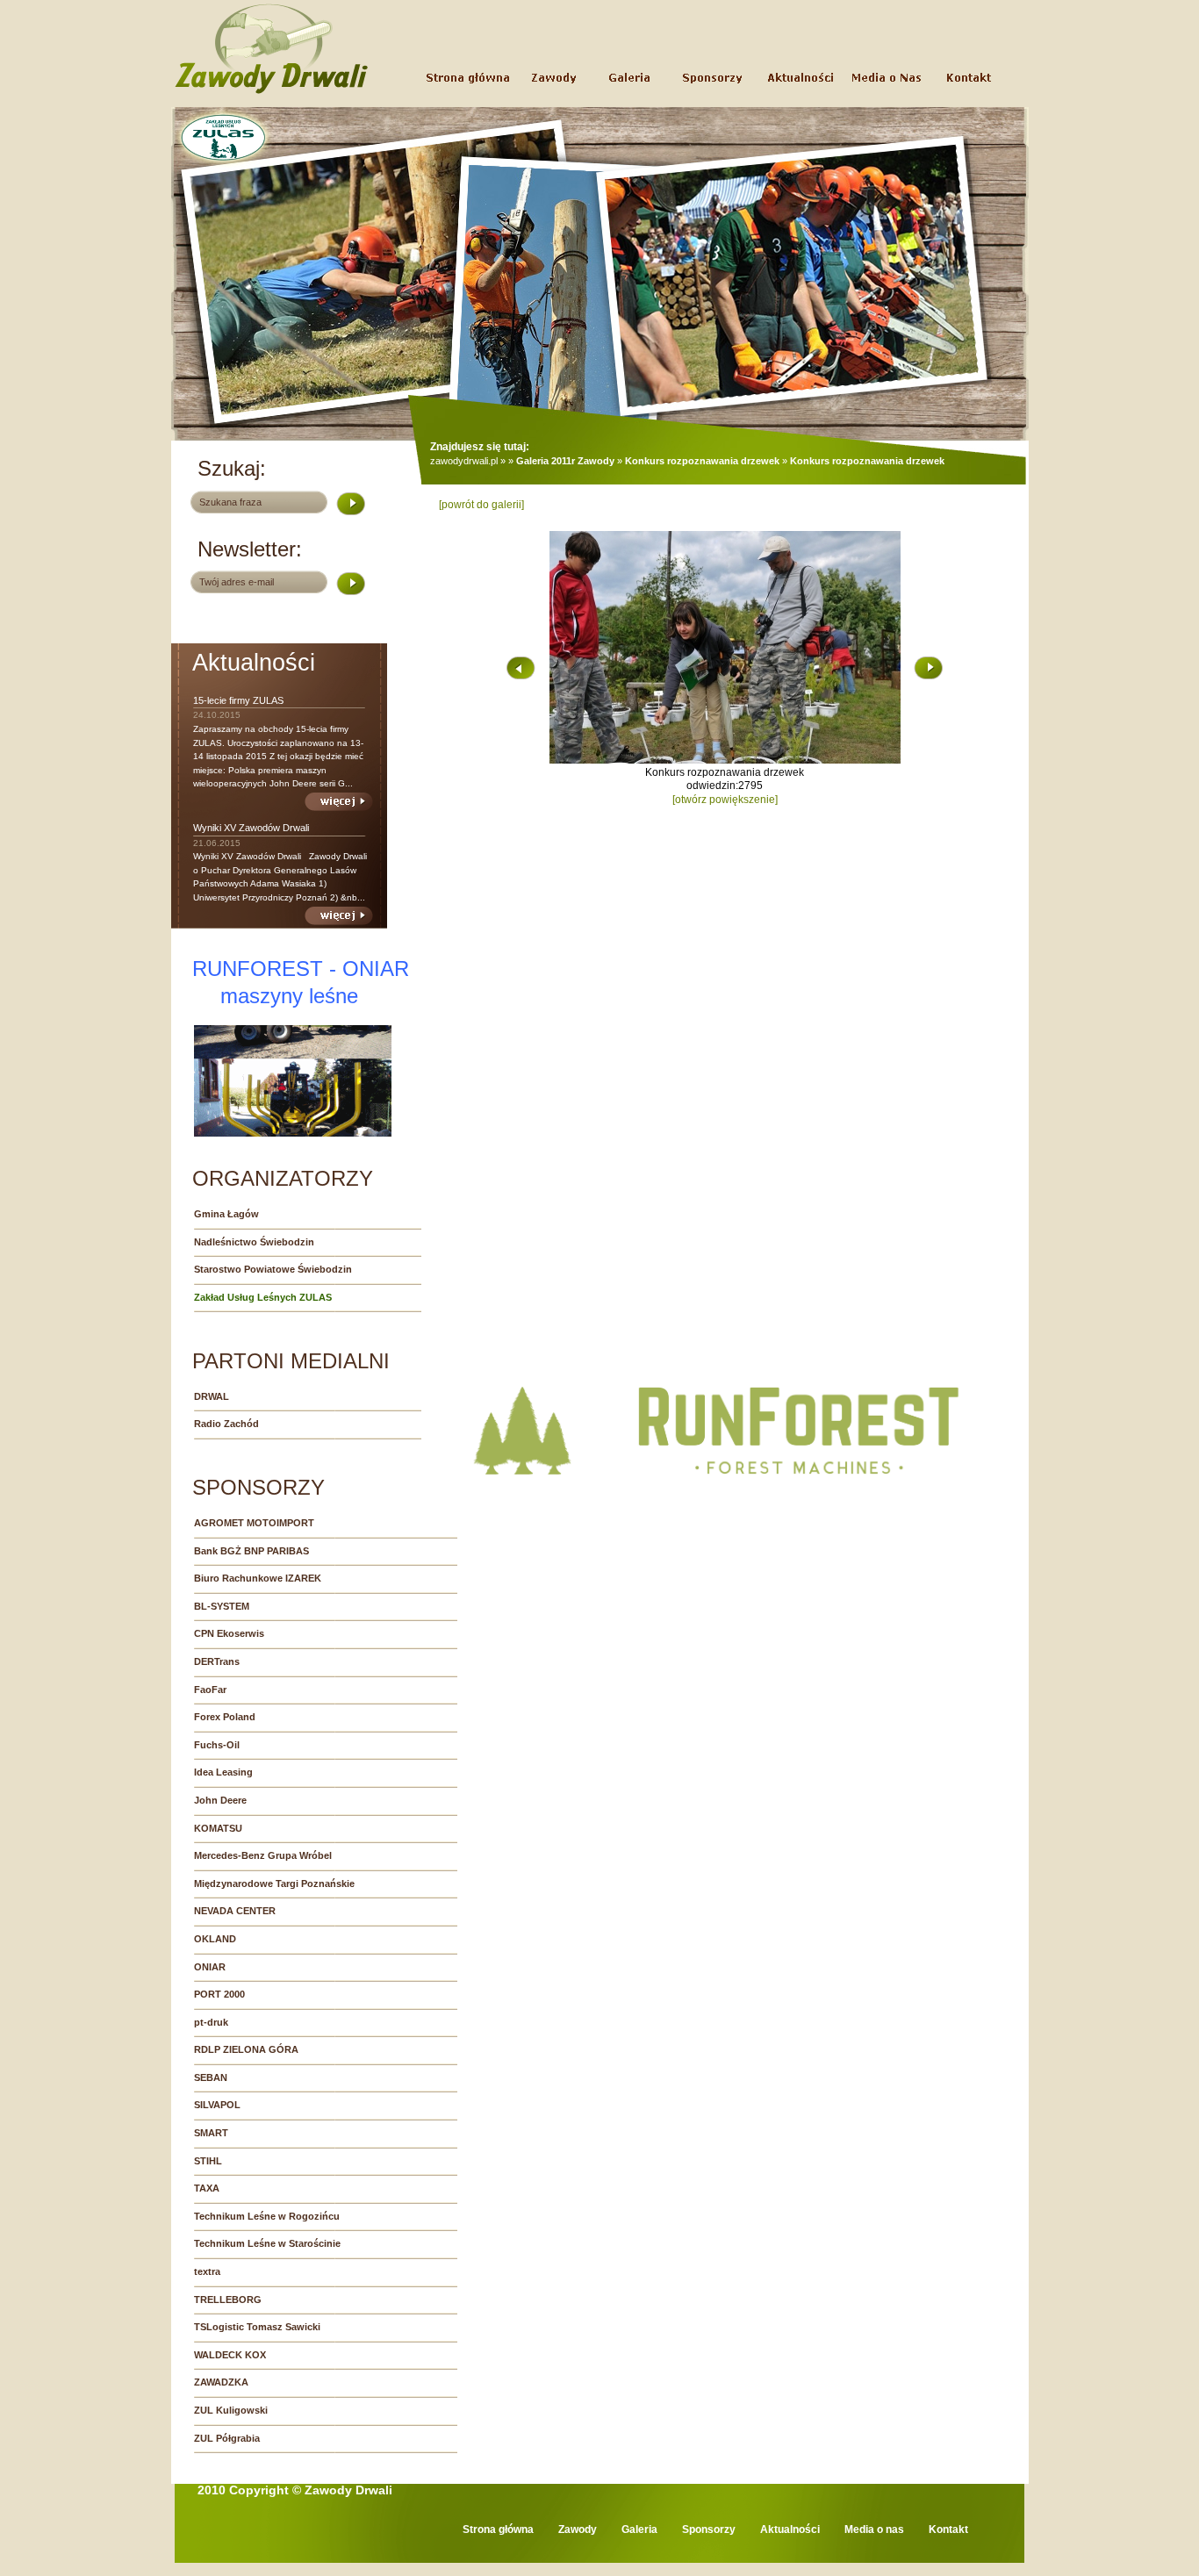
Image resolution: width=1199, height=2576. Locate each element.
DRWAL (212, 1396)
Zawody (578, 2529)
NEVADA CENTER (235, 1911)
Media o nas (874, 2529)
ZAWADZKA (221, 2382)
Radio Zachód (226, 1424)
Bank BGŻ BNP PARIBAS (251, 1551)
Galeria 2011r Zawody (565, 461)
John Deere (220, 1800)
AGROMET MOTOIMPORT (254, 1523)
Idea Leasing (223, 1772)
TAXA (207, 2188)
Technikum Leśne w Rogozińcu (267, 2216)
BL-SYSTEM (222, 1606)
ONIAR (210, 1967)
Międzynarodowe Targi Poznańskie (274, 1884)
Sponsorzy (709, 2529)
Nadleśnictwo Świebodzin (254, 1242)
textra (207, 2271)
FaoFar (210, 1690)
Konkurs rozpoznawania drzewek (702, 461)
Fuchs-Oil (217, 1745)
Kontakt (948, 2529)
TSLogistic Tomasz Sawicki (257, 2327)
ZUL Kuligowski (231, 2410)
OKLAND (215, 1939)
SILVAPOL (217, 2105)
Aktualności (790, 2529)
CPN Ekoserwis (229, 1633)
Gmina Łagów (226, 1214)
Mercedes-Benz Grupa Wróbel (263, 1855)
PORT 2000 (219, 1994)
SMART (211, 2133)
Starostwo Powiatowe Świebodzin (273, 1269)
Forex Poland (225, 1717)
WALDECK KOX (230, 2355)
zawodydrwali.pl (464, 461)
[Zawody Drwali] (272, 93)
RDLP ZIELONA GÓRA (246, 2049)
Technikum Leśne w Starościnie (267, 2243)
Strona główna (498, 2529)
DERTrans (217, 1661)
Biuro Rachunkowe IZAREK (258, 1578)
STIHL (208, 2161)
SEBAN (211, 2077)
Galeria (639, 2529)
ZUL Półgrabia (227, 2438)
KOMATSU (218, 1828)
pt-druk (211, 2022)
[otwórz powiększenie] (725, 800)
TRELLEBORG (228, 2300)
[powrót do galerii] (481, 505)
